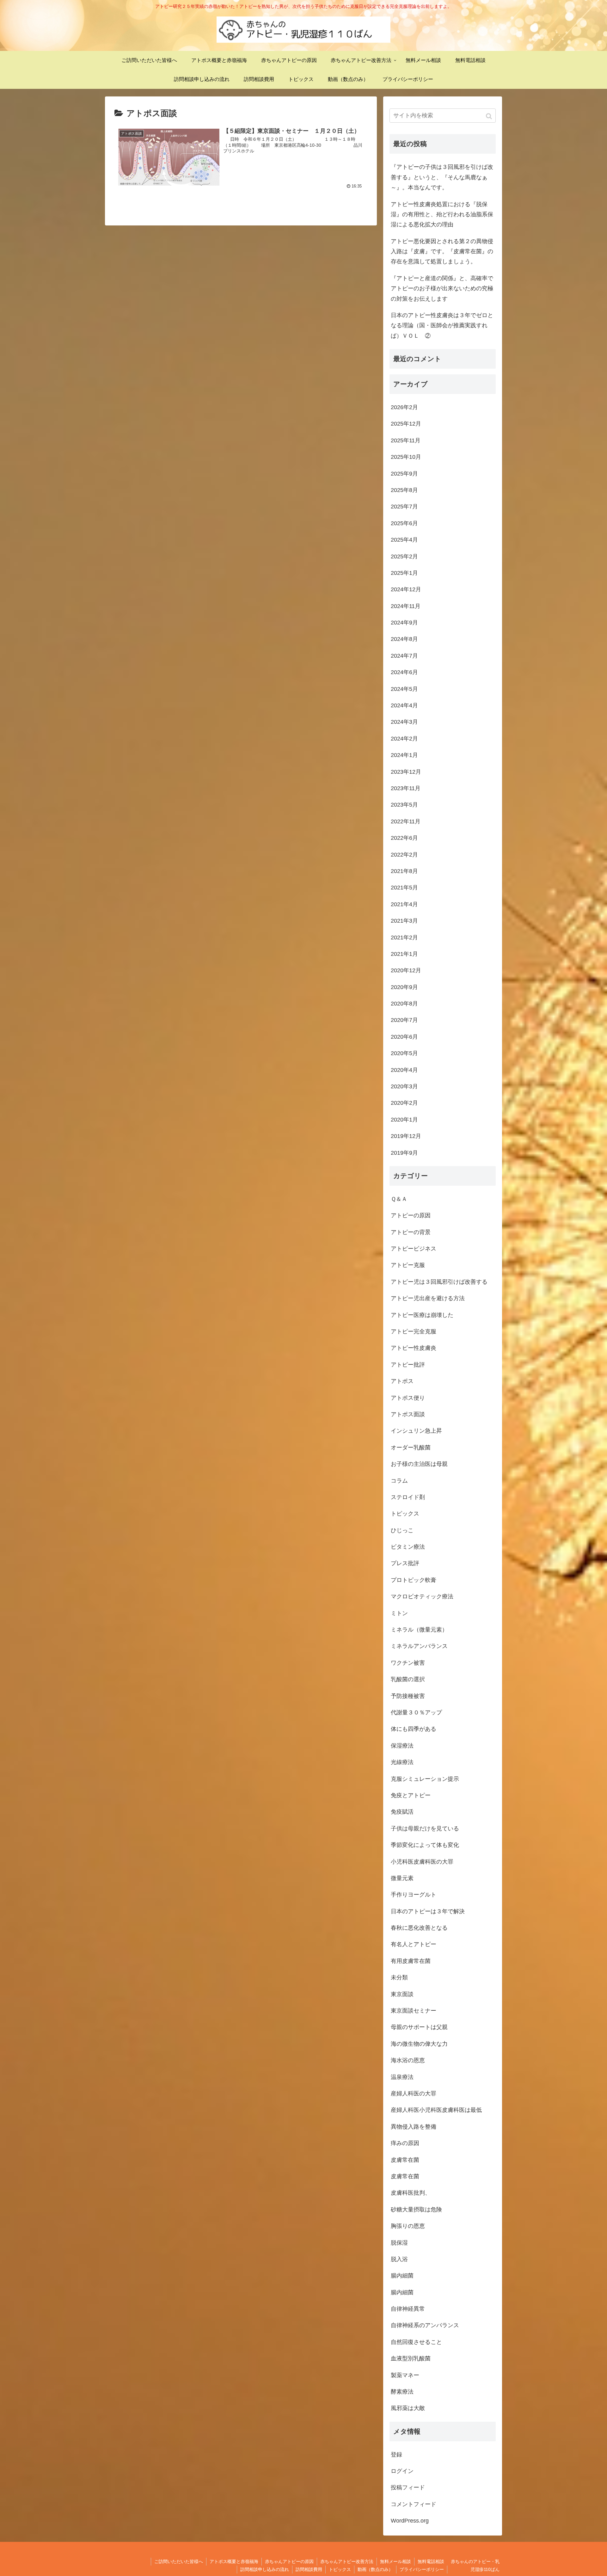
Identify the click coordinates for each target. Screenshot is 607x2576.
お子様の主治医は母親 (419, 1464)
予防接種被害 (408, 1696)
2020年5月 (404, 1053)
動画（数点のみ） (375, 2569)
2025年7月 (404, 507)
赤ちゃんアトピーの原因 (289, 2561)
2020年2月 (404, 1103)
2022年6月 (404, 838)
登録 (396, 2455)
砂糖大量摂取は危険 (416, 2210)
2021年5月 (404, 888)
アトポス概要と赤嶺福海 (234, 2561)
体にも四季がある (414, 1729)
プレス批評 (405, 1563)
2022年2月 (404, 855)
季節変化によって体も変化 (425, 1845)
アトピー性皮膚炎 (414, 1348)
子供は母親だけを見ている (425, 1829)
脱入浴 (399, 2259)
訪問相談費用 (309, 2569)
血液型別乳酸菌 (411, 2358)
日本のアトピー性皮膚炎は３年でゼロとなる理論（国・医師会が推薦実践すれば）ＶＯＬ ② (442, 326)
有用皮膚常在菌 (411, 1961)
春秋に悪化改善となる (419, 1928)
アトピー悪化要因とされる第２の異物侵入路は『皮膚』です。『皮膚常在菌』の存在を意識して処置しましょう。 (442, 252)
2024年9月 (404, 623)
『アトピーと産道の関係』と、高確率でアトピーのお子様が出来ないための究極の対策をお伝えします (442, 289)
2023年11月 (406, 788)
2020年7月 (404, 1020)
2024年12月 (406, 589)
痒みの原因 (405, 2143)
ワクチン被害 (408, 1663)
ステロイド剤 (408, 1497)
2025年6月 (404, 523)
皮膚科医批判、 (411, 2193)
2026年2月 (404, 407)
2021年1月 (404, 954)
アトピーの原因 (411, 1215)
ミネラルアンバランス (419, 1646)
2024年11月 (406, 606)
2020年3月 (404, 1086)
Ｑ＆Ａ (399, 1199)
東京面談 (402, 1994)
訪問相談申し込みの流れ (265, 2569)
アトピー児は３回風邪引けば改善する (439, 1282)
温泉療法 (402, 2077)
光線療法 (402, 1762)
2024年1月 (404, 755)
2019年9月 (404, 1153)
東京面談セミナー (414, 2011)
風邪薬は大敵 (408, 2408)
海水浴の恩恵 (408, 2060)
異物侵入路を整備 (414, 2127)
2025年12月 (406, 424)
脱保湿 (399, 2243)
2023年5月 (404, 805)
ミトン (399, 1613)
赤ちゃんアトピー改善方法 (347, 2561)
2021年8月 (404, 871)
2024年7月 (404, 656)
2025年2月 (404, 556)
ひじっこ (402, 1530)
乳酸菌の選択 (408, 1679)
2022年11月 (406, 821)
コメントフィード (414, 2504)
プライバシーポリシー (422, 2569)
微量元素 (402, 1878)
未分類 (399, 1977)
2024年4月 (404, 705)
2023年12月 (406, 772)
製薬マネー (405, 2375)
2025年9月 (404, 474)
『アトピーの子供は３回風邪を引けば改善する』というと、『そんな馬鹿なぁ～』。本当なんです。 (442, 177)
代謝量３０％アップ (416, 1712)
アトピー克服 (408, 1265)
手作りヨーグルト (414, 1895)
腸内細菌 (402, 2276)
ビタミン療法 (408, 1547)
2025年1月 (404, 573)
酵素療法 (402, 2392)
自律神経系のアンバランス (425, 2325)
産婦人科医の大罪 (414, 2093)
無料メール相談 (395, 2561)
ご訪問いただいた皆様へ (179, 2561)
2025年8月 (404, 490)
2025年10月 (406, 457)
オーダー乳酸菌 (411, 1448)
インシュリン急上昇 (416, 1431)
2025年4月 (404, 540)
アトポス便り (408, 1398)
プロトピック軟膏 (414, 1580)
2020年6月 (404, 1037)
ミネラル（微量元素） (419, 1630)
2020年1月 (404, 1120)
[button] (490, 116)
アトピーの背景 (411, 1232)
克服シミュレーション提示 (425, 1779)
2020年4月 (404, 1070)
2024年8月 (404, 639)
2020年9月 (404, 987)
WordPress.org (410, 2521)
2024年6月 (404, 672)
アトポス (402, 1381)
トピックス (405, 1514)
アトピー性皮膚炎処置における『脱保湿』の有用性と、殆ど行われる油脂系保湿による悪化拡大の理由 (442, 215)
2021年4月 (404, 904)
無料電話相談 (431, 2561)
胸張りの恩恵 (408, 2226)
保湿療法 (402, 1746)
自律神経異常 (408, 2309)
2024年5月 (404, 689)
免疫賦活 (402, 1812)
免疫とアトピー (411, 1795)
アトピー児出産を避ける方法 (428, 1298)
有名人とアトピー (414, 1944)
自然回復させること (416, 2342)
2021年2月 (404, 938)
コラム (399, 1481)
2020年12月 (406, 970)
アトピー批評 (408, 1365)
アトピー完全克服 (414, 1331)
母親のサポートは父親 (419, 2027)
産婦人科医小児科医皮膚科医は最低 (436, 2110)
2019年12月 (406, 1136)
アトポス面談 (408, 1414)
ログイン (402, 2471)
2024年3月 (404, 722)
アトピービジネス (414, 1249)
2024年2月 (404, 739)
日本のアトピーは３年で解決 (428, 1911)
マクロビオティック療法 (422, 1596)
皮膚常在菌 (405, 2160)
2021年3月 (404, 921)
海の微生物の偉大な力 (419, 2044)
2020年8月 (404, 1004)
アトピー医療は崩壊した (422, 1315)
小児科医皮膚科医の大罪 (422, 1862)
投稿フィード (408, 2487)
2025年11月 (406, 440)
